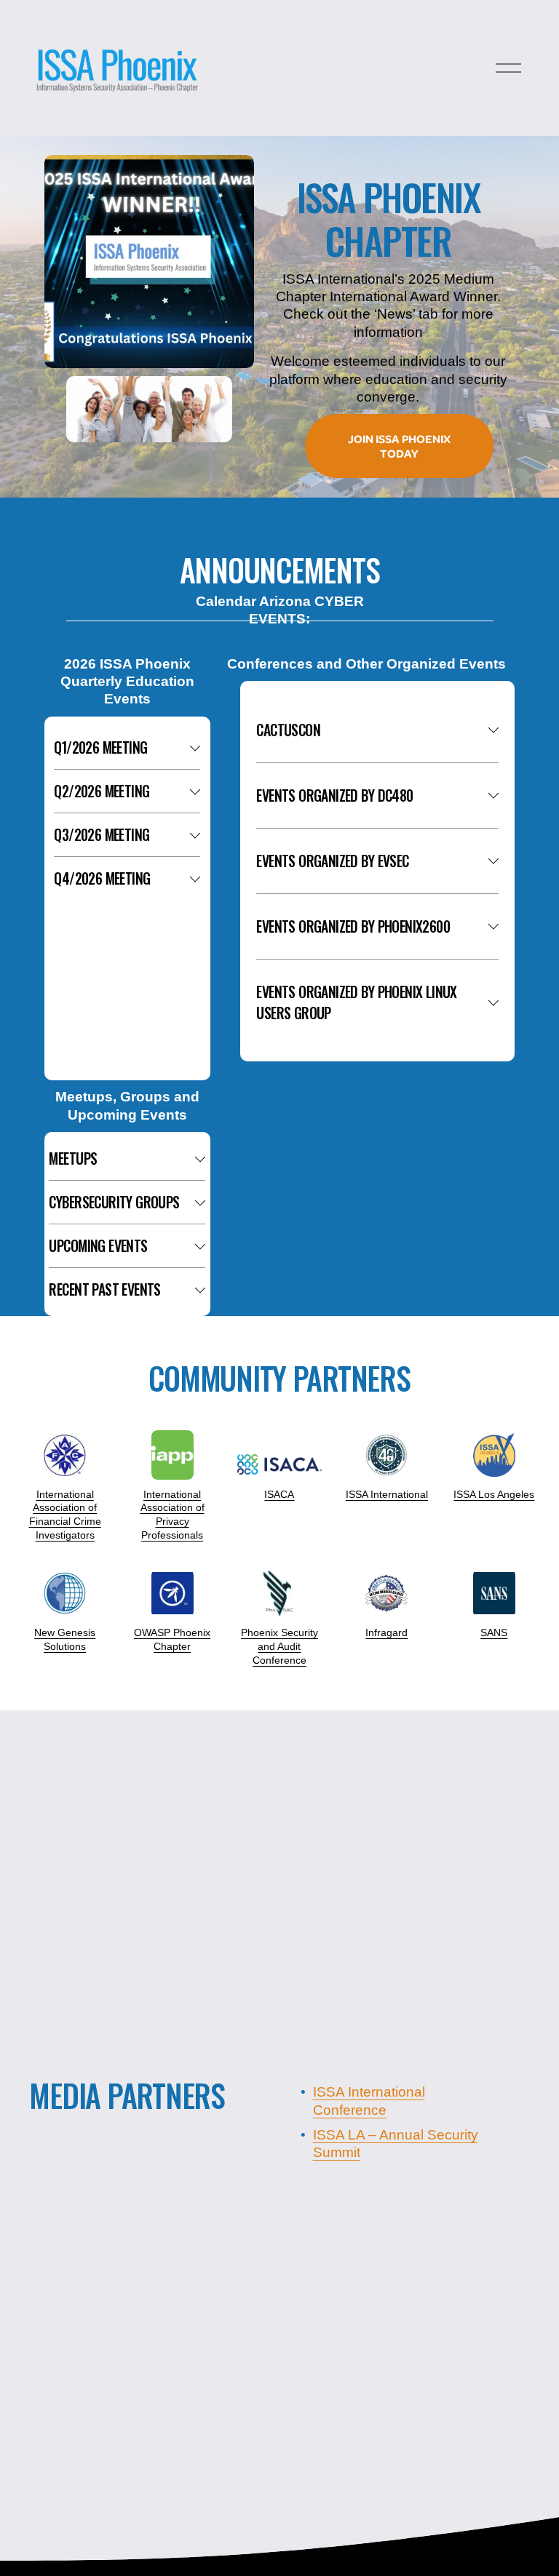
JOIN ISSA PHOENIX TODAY (399, 446)
